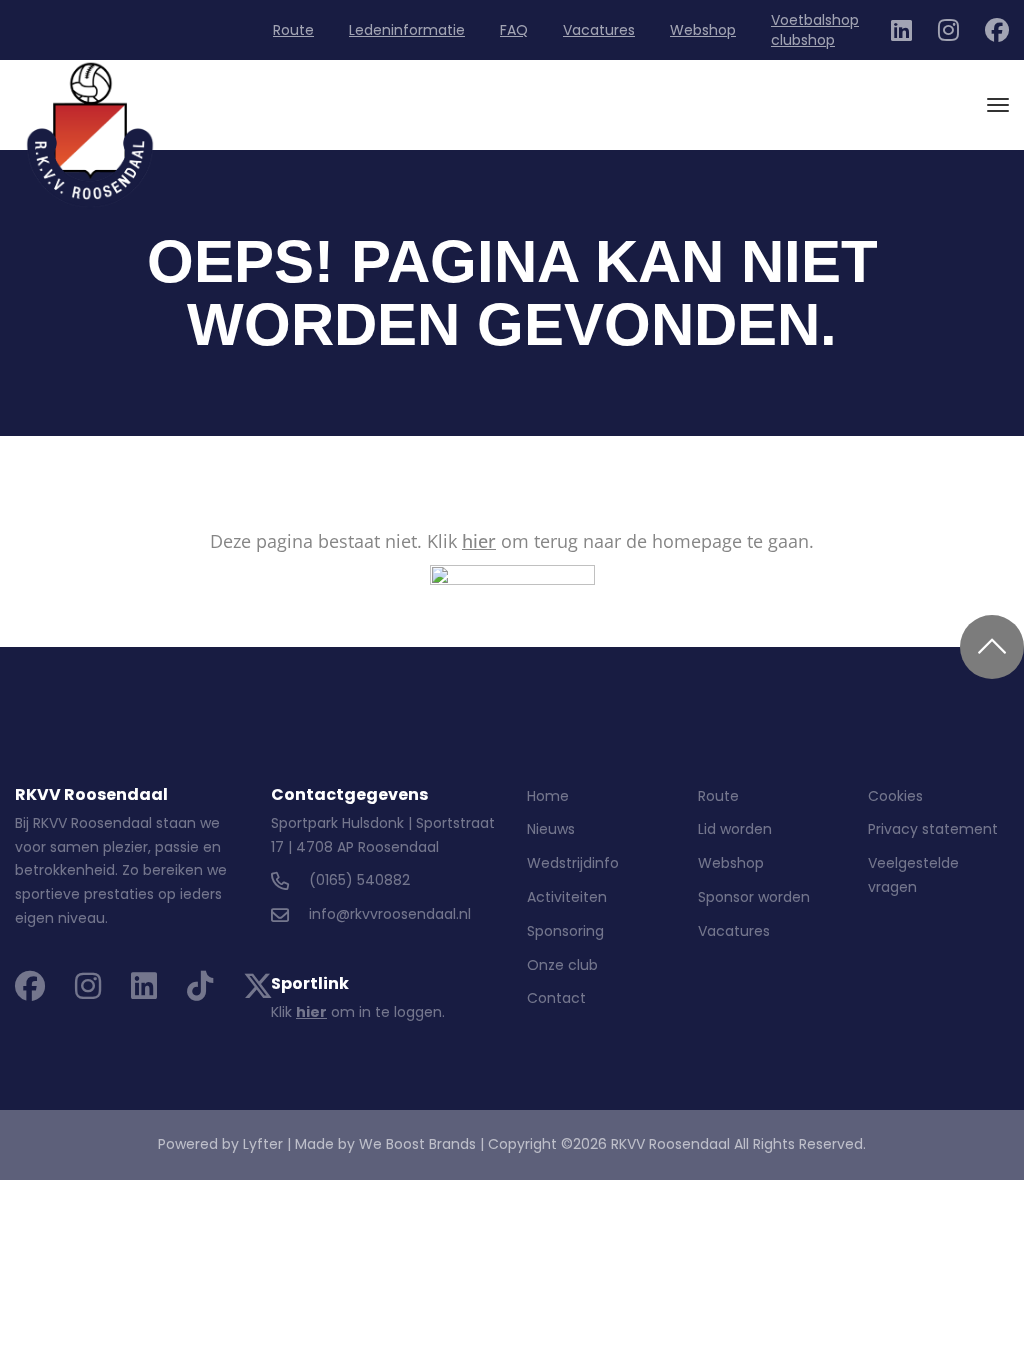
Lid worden (735, 829)
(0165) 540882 (359, 880)
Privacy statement (933, 829)
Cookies (895, 796)
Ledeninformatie (407, 30)
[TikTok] (200, 992)
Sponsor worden (754, 897)
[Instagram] (948, 34)
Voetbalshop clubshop (815, 30)
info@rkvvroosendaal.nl (390, 914)
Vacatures (599, 30)
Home (548, 796)
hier (479, 541)
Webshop (703, 30)
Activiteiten (567, 897)
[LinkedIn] (901, 34)
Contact (556, 998)
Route (293, 30)
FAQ (514, 30)
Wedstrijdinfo (573, 863)
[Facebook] (997, 34)
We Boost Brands (417, 1144)
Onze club (562, 965)
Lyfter (263, 1144)
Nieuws (551, 829)
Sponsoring (565, 931)
